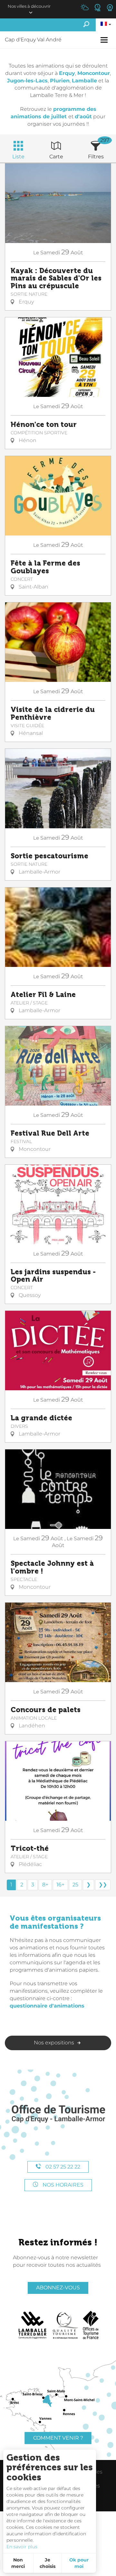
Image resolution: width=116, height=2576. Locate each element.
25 (75, 1885)
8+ (45, 1885)
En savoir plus (22, 2547)
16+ (60, 1885)
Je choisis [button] (48, 2563)
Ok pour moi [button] (79, 2563)
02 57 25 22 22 (62, 2167)
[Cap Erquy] (58, 2114)
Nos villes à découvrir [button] (29, 6)
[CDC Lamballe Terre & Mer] (33, 2325)
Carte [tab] (56, 157)
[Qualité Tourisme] (65, 2325)
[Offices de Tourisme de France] (91, 2325)
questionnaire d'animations (47, 2006)
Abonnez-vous (58, 2288)
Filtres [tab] (96, 157)
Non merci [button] (18, 2563)
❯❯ (103, 1885)
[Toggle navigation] (105, 40)
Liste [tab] (18, 157)
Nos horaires (62, 2185)
